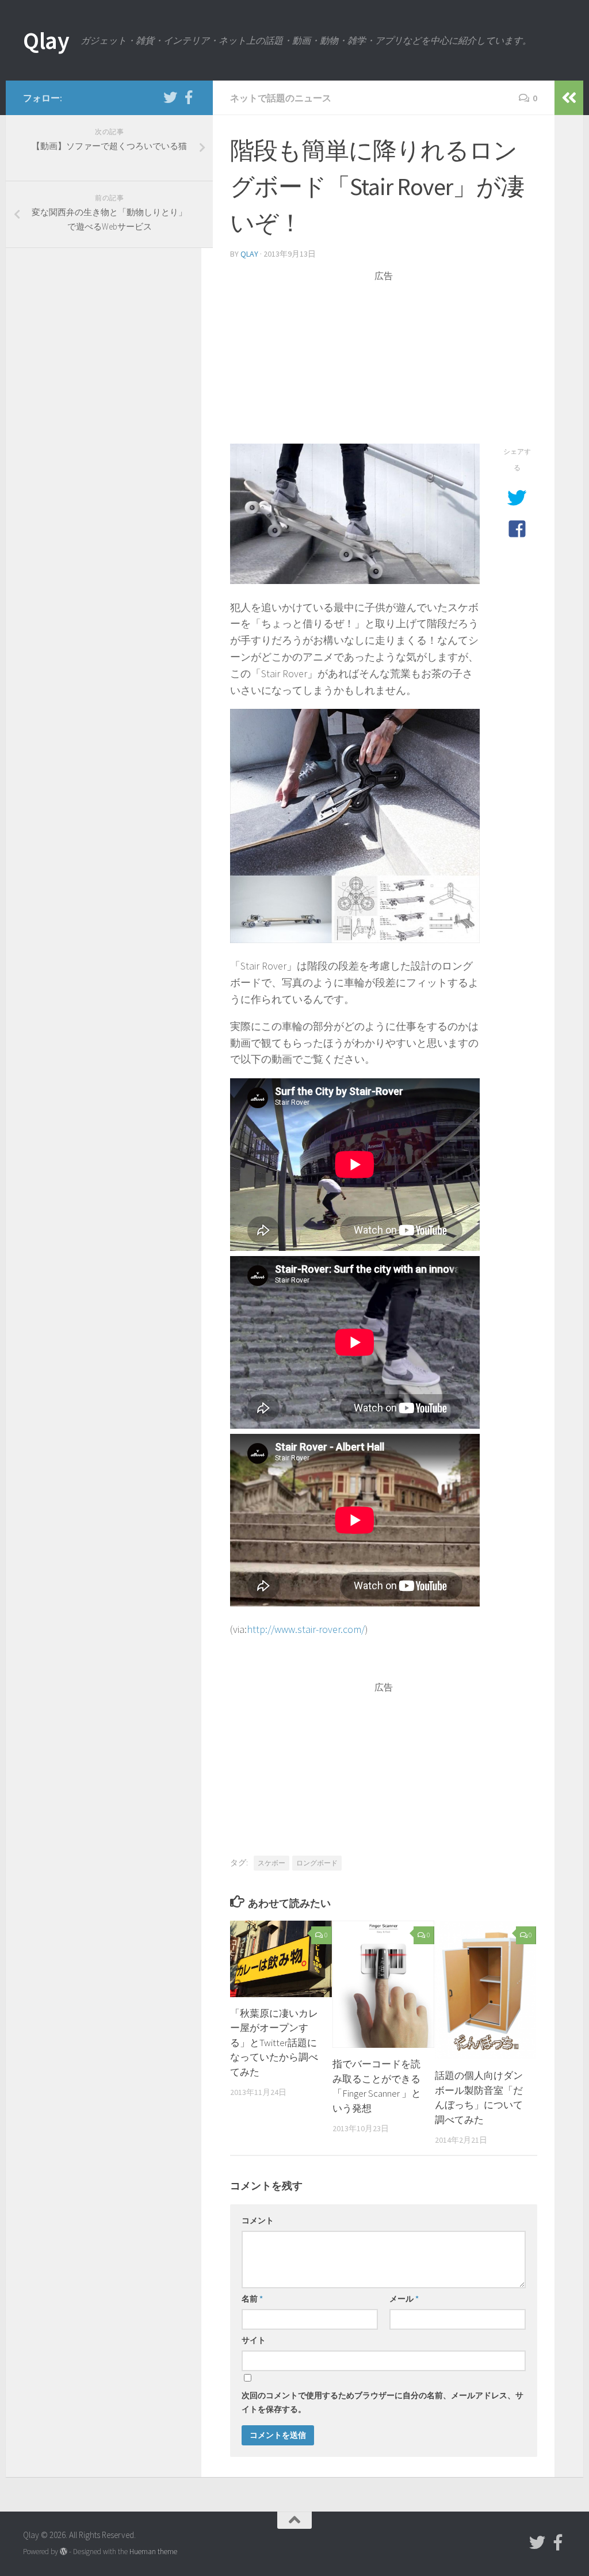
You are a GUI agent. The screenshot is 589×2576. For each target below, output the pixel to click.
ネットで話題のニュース (281, 98)
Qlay (46, 40)
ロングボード (317, 1863)
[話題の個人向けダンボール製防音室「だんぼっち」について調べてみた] (486, 1990)
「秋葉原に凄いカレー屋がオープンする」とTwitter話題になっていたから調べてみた (274, 2043)
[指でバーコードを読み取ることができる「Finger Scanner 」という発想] (383, 1984)
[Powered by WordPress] (64, 2552)
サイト (254, 2340)
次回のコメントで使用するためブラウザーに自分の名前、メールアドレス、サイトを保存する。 (383, 2402)
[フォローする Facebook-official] (189, 97)
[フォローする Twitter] (170, 97)
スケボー (271, 1863)
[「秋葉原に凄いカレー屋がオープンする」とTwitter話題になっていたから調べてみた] (281, 1959)
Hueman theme (153, 2552)
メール (404, 2299)
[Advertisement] (384, 363)
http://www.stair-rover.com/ (306, 1629)
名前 (252, 2299)
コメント (258, 2220)
